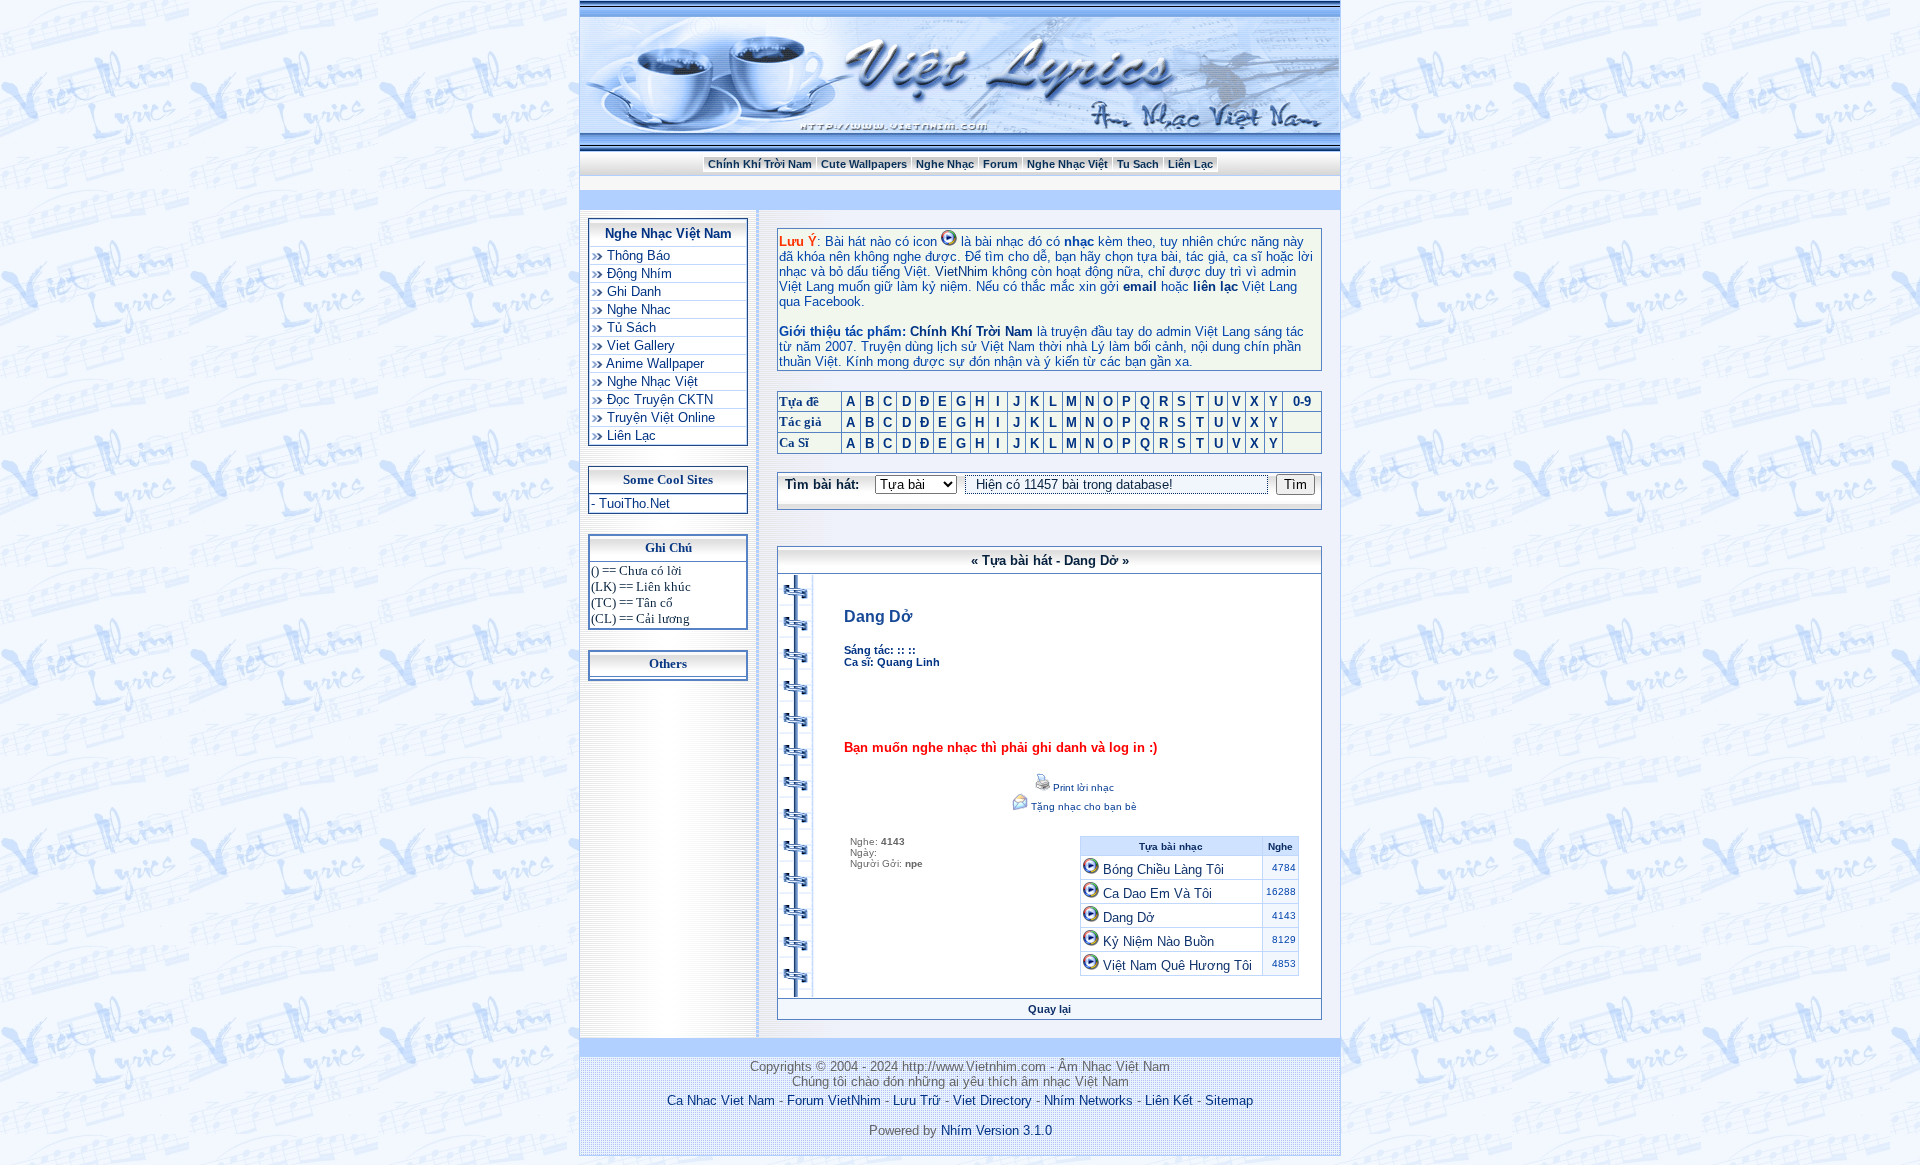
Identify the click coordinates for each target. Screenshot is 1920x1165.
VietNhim (961, 271)
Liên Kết (1169, 1100)
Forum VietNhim (834, 1100)
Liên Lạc (1190, 164)
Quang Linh (908, 662)
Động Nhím (637, 273)
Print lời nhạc (1082, 787)
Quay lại (1049, 1009)
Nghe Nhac (637, 309)
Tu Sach (1138, 164)
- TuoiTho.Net (630, 503)
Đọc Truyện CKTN (658, 399)
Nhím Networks (1088, 1100)
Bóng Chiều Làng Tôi (1163, 869)
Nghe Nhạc (945, 164)
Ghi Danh (632, 291)
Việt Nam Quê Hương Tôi (1177, 965)
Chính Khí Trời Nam (760, 164)
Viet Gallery (639, 345)
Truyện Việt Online (659, 417)
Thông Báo (636, 255)
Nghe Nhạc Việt (1067, 164)
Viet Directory (992, 1100)
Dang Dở (1129, 917)
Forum (1000, 164)
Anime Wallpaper (653, 363)
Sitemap (1229, 1100)
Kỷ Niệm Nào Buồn (1158, 941)
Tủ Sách (629, 327)
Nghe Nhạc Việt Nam (668, 233)
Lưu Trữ (917, 1100)
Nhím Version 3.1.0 (996, 1130)
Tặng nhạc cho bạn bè (1082, 806)
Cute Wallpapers (864, 164)
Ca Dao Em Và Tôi (1157, 893)
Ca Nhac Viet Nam (721, 1100)
